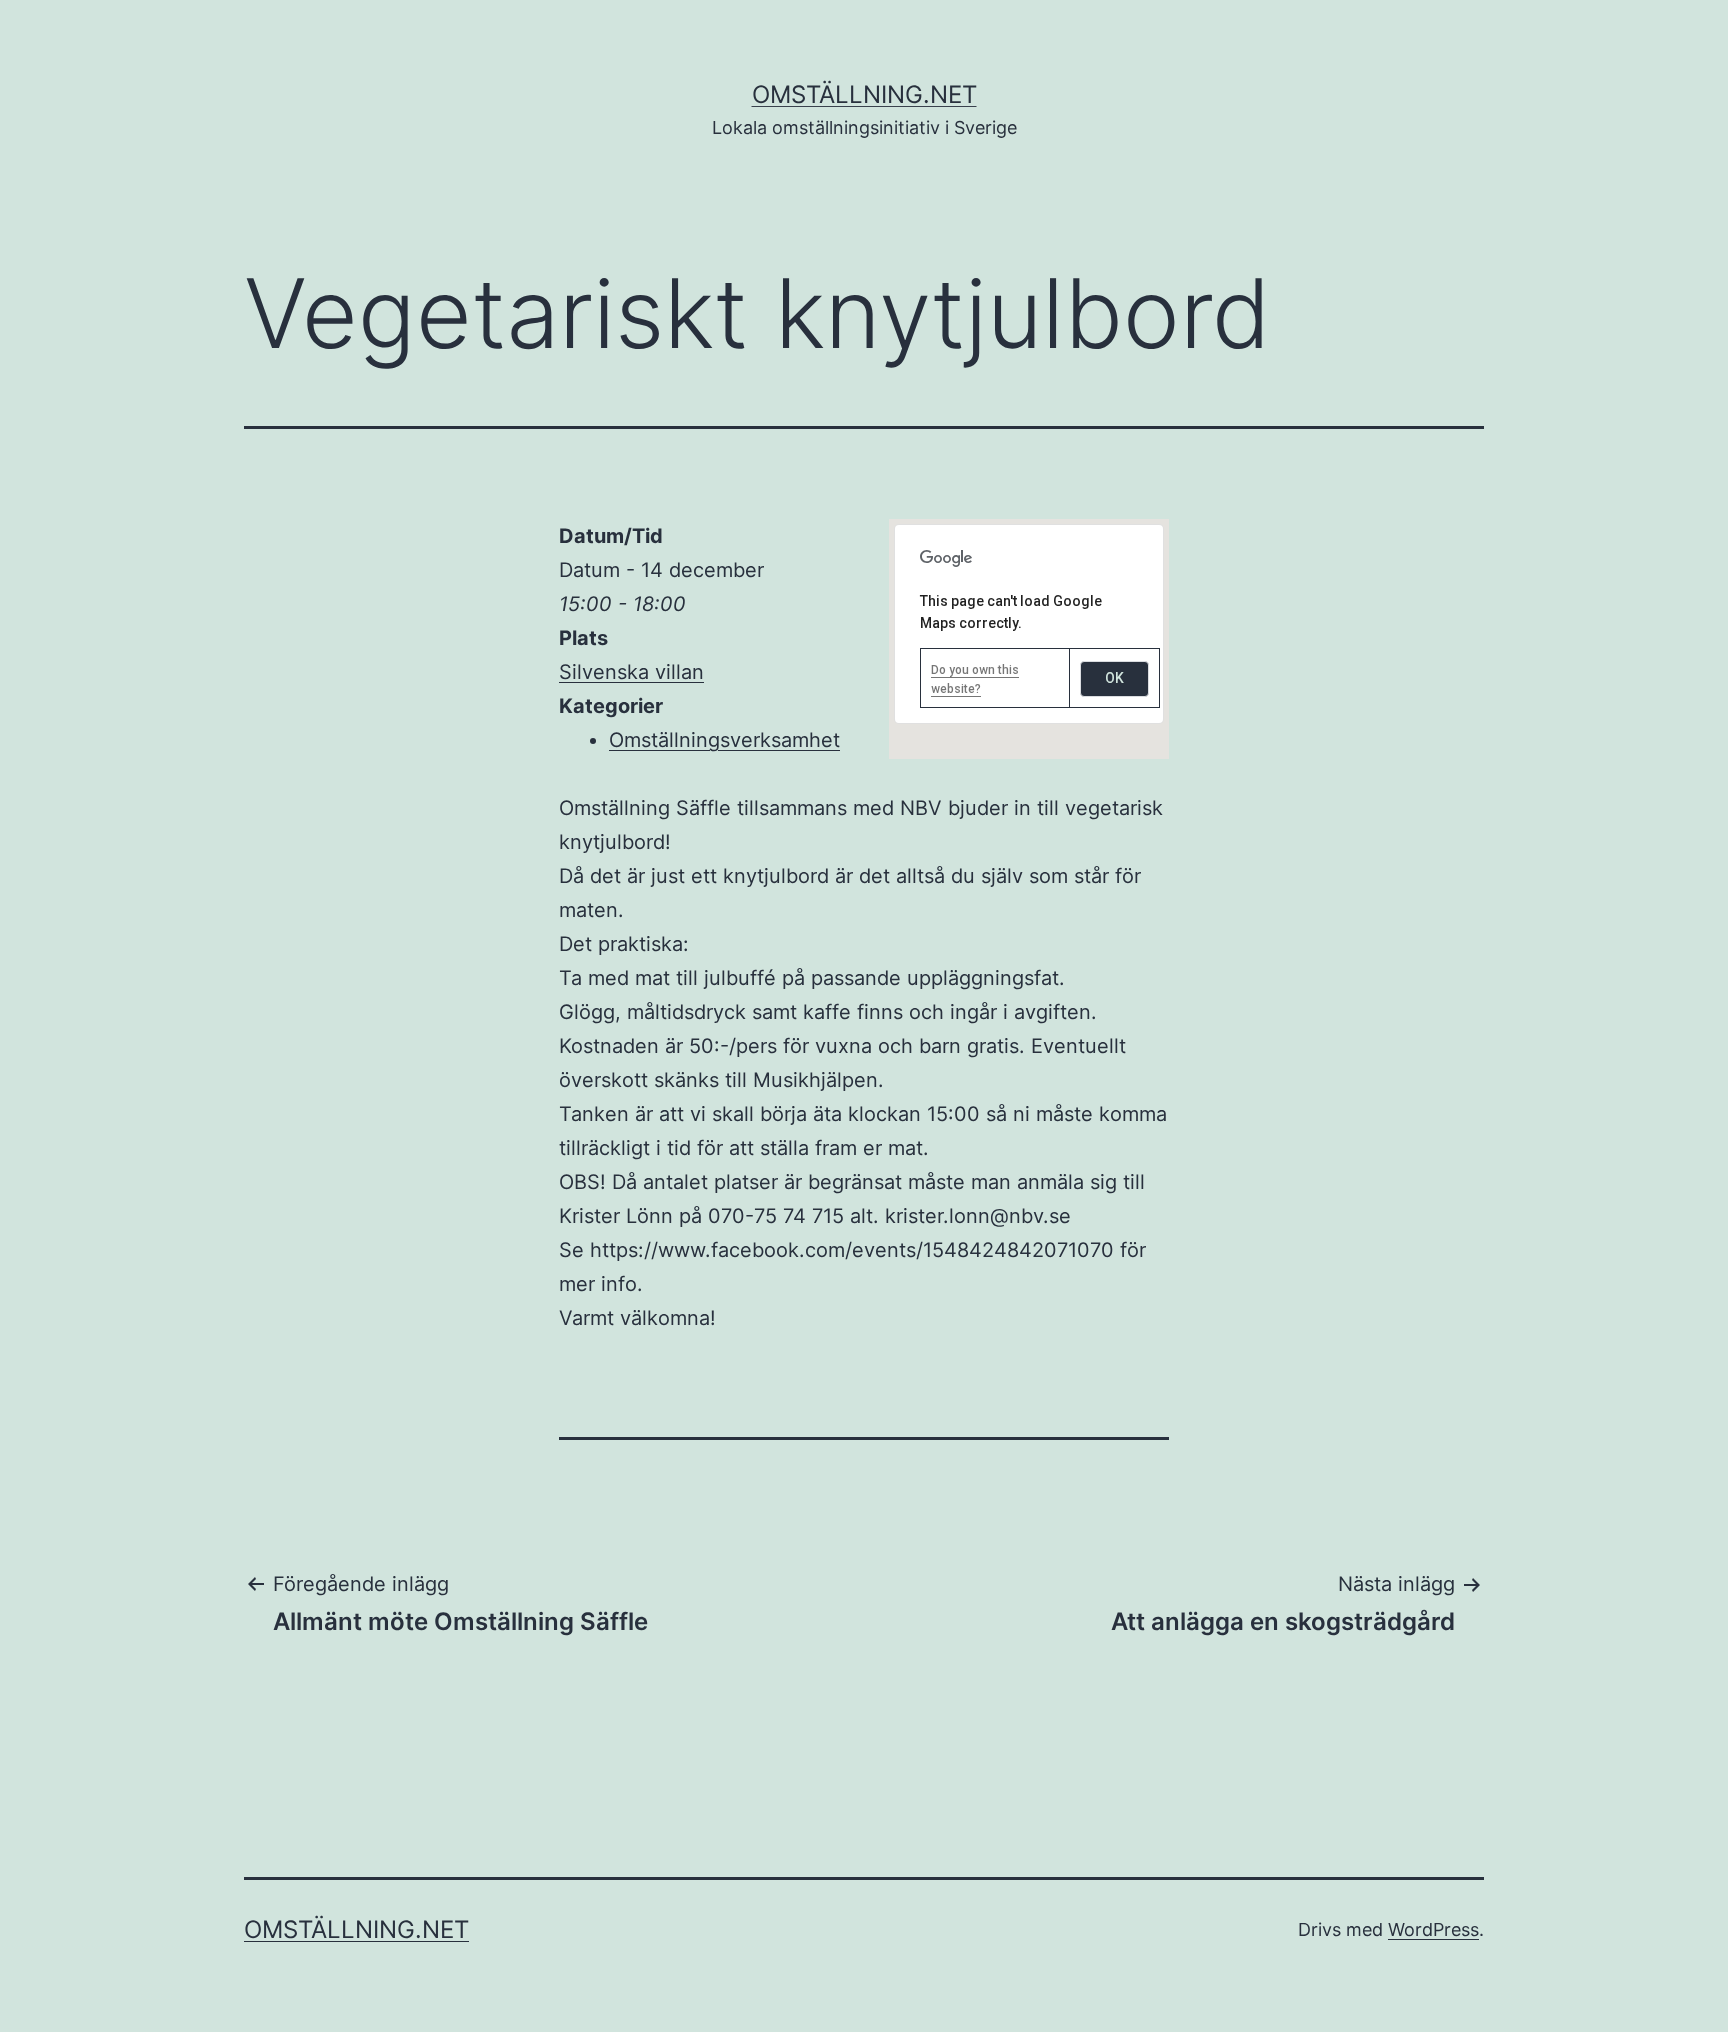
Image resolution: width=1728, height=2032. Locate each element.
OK (1114, 678)
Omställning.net (864, 94)
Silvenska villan (631, 672)
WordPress (1433, 1929)
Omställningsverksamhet (724, 740)
